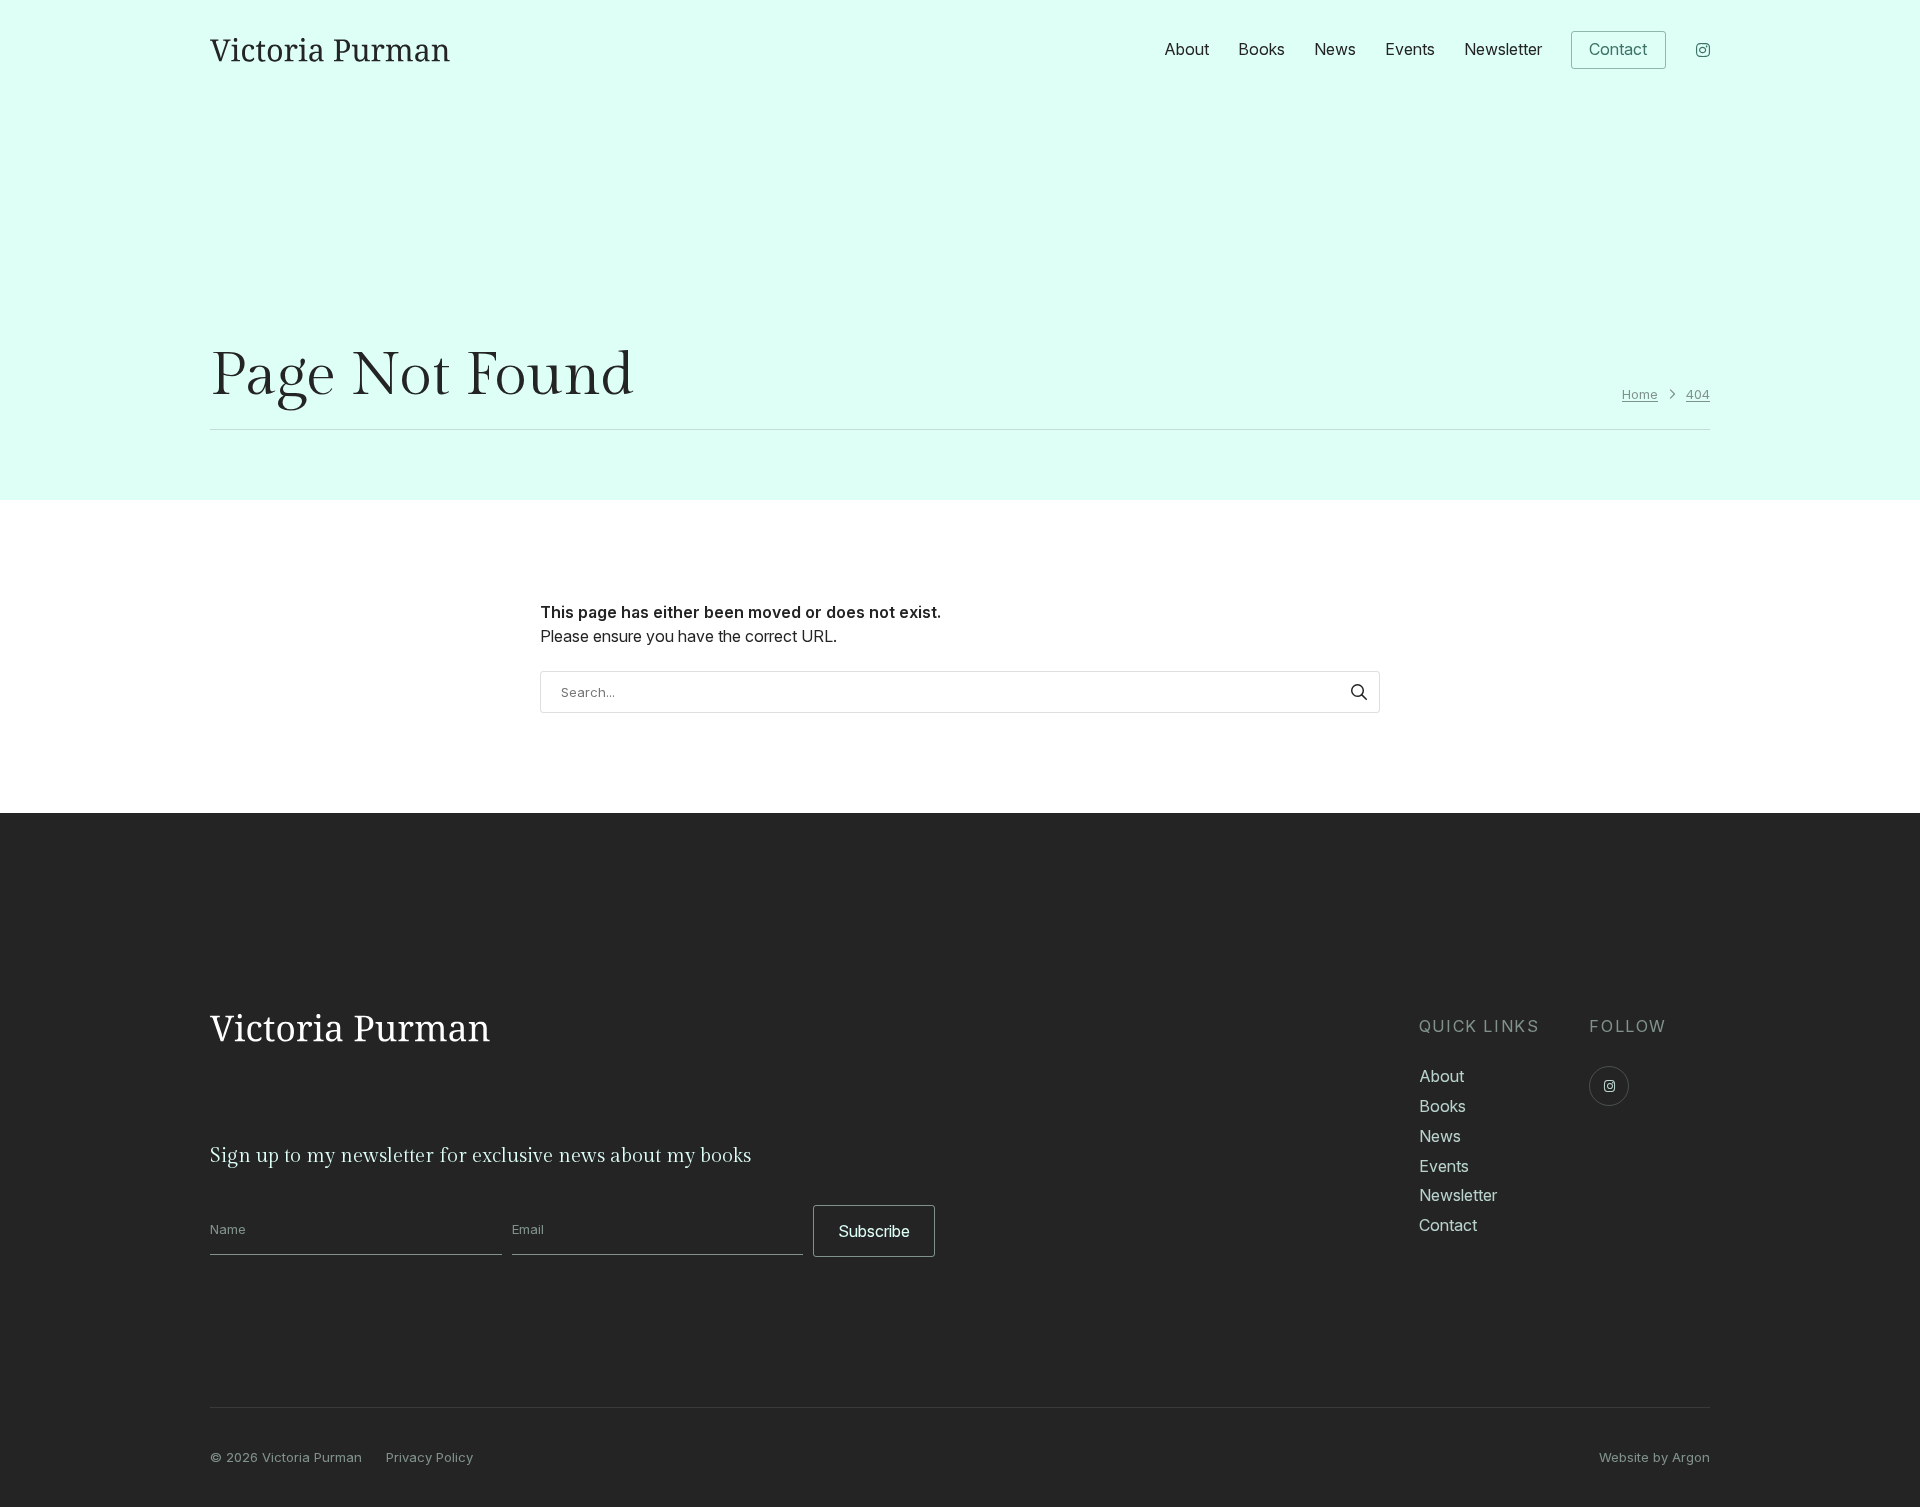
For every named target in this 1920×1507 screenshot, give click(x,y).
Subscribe (874, 1231)
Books (1261, 49)
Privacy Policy (429, 1457)
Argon (1691, 1457)
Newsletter (1503, 49)
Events (1410, 49)
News (1335, 49)
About (1186, 49)
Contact (1618, 49)
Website (1624, 1457)
